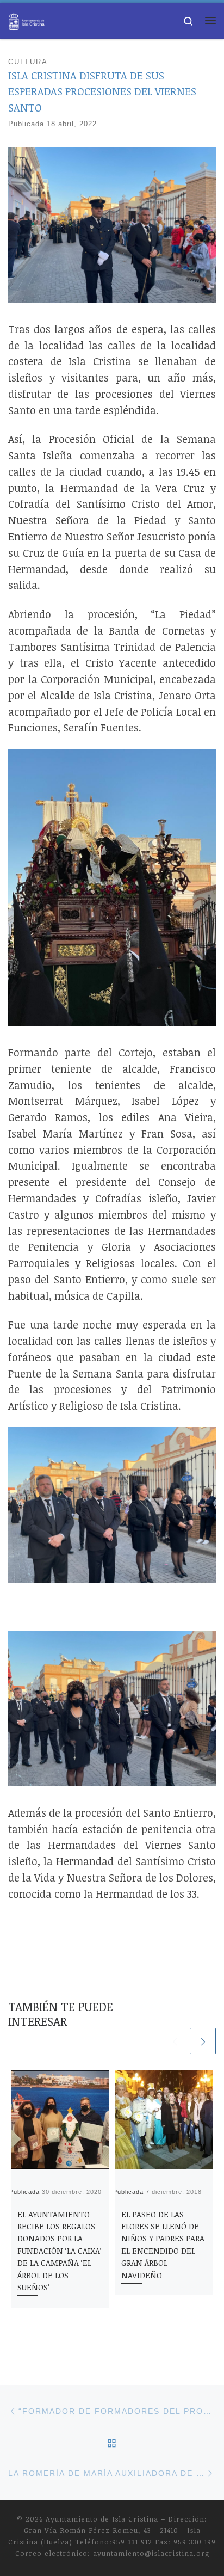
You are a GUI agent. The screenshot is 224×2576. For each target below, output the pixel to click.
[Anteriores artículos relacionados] (175, 2041)
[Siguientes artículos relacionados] (203, 2041)
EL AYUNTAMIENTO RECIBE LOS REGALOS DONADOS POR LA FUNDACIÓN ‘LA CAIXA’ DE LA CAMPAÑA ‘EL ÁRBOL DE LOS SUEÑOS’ (60, 2251)
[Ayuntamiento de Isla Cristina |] (27, 19)
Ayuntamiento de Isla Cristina (102, 2519)
